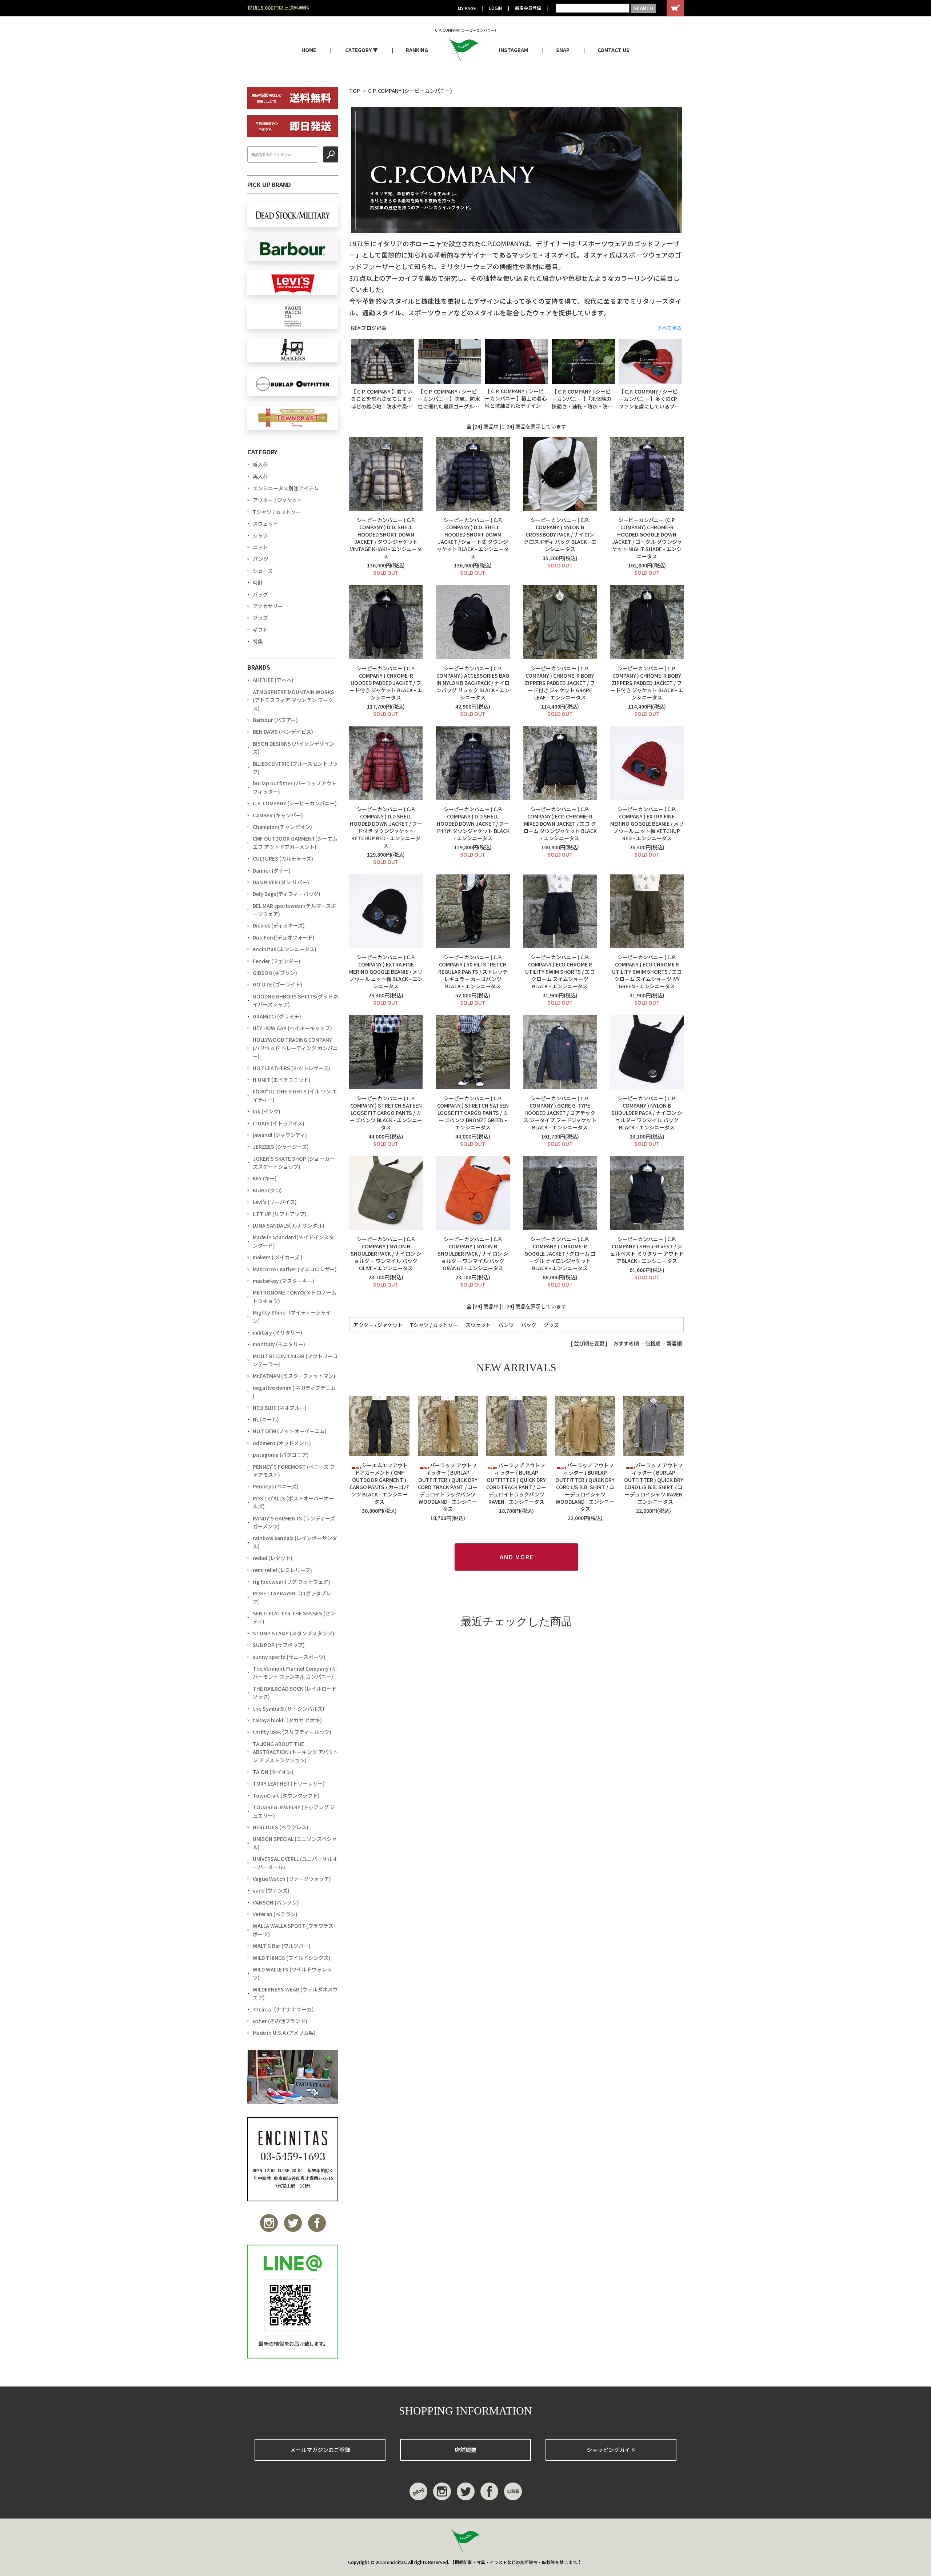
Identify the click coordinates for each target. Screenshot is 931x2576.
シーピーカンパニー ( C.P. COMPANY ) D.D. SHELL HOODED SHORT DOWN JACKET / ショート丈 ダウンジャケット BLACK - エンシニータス (473, 538)
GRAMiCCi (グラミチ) (277, 1016)
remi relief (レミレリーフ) (282, 1570)
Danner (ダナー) (272, 870)
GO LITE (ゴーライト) (277, 984)
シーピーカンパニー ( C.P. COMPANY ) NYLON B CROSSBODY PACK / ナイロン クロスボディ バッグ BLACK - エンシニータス (560, 534)
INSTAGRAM (514, 50)
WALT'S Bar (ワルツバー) (282, 1946)
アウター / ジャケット (378, 1325)
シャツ (260, 535)
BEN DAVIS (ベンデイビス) (283, 731)
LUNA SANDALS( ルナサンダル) (289, 1225)
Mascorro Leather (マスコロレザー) (295, 1269)
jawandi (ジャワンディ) (280, 1135)
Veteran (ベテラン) (275, 1914)
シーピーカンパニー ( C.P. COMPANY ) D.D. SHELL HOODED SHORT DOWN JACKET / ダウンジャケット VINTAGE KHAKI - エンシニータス (386, 538)
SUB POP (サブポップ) (279, 1645)
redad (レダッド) (273, 1558)
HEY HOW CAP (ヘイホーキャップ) (292, 1028)
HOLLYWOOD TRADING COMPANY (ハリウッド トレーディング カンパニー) (295, 1048)
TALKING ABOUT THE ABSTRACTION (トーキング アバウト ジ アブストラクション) (295, 1752)
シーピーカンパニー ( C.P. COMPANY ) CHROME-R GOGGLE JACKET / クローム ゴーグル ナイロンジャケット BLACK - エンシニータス (560, 1253)
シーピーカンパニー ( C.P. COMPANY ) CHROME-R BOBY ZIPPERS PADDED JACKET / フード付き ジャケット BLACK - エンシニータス (647, 683)
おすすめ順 (626, 1343)
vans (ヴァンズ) (271, 1890)
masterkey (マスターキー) (283, 1281)
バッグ (529, 1325)
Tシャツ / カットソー (434, 1325)
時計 (258, 582)
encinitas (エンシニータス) (285, 949)
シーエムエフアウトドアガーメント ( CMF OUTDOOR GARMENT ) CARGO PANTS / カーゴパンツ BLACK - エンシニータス (379, 1483)
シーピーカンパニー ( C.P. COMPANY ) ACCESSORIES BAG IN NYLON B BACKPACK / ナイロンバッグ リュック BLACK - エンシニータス (473, 683)
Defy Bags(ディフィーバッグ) (287, 894)
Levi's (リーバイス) (275, 1202)
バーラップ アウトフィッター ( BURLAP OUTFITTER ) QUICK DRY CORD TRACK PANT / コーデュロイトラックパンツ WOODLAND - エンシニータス (448, 1487)
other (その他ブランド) (280, 2021)
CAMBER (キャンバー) (278, 815)
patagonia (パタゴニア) (281, 1455)
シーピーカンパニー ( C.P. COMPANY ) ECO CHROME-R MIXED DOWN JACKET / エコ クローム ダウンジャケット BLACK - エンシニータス (560, 824)
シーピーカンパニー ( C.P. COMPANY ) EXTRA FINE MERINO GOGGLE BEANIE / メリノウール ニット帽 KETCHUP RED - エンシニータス (647, 824)
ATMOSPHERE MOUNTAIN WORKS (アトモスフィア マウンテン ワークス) (293, 700)
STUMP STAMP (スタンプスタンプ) (293, 1633)
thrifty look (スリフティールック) (292, 1732)
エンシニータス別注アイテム (286, 488)
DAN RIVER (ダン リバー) (281, 882)
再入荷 (260, 476)
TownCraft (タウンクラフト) (286, 1795)
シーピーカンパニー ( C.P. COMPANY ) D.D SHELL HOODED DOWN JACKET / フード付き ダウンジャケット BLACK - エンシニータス (473, 824)
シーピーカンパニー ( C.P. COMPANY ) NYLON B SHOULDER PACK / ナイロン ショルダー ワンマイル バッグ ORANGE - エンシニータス (473, 1253)
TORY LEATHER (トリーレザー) (289, 1783)
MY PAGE (467, 8)
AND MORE (517, 1557)
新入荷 (260, 464)
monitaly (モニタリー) (279, 1344)
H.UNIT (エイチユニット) (282, 1080)
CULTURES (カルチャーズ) (283, 858)
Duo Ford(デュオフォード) (284, 937)
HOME (309, 50)
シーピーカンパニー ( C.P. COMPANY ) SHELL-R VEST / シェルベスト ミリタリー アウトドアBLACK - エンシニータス (647, 1250)
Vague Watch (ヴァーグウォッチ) (292, 1879)
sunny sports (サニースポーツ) (289, 1657)
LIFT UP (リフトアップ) (280, 1214)
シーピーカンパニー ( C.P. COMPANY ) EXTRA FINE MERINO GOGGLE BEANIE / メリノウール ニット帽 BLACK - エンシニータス (386, 972)
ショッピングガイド (611, 2450)
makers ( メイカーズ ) (278, 1257)
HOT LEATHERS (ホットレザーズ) (291, 1068)
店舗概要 (465, 2450)
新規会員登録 (528, 8)
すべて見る (670, 328)
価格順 (653, 1343)
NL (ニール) (266, 1419)
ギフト (260, 630)
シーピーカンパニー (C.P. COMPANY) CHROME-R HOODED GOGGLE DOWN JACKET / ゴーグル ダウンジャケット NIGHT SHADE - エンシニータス (647, 538)
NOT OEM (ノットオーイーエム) (290, 1431)
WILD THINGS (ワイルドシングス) (292, 1958)
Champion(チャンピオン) (282, 827)
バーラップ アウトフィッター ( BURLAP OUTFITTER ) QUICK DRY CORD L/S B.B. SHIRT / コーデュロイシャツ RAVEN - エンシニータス (654, 1483)
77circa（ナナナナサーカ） (285, 2009)
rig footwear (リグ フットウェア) (291, 1582)
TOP (355, 91)
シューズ (263, 571)
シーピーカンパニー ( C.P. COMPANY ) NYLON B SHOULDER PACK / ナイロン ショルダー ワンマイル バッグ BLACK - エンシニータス (647, 1113)
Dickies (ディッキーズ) (279, 925)
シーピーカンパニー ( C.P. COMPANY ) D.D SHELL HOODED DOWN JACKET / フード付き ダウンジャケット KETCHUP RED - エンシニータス (386, 827)
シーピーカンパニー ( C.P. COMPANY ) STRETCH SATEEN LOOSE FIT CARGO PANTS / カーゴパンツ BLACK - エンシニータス (386, 1113)
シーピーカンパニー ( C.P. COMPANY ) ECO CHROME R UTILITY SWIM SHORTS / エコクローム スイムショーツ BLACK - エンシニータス (560, 972)
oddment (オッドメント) (282, 1443)
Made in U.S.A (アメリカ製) (284, 2033)
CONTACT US (614, 50)
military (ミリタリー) (277, 1332)
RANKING (417, 50)
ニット (260, 547)
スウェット (478, 1325)
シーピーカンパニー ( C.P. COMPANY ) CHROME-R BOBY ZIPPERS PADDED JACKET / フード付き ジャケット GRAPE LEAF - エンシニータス (560, 683)
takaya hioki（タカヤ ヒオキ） (289, 1720)
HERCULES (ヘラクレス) (281, 1827)
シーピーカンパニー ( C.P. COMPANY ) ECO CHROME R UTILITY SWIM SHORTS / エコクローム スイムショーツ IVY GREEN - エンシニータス (647, 972)
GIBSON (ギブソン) (275, 973)
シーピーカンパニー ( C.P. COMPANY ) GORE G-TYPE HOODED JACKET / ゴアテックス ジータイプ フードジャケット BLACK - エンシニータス (560, 1113)
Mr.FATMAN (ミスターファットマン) (294, 1376)
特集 (258, 641)
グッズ (551, 1325)
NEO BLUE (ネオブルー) (280, 1408)
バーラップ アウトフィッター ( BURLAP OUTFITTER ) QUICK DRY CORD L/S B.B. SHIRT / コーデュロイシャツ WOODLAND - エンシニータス (585, 1487)
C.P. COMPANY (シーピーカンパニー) (410, 91)
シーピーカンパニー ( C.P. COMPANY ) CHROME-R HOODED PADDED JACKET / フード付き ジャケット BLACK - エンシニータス (386, 683)
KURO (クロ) (267, 1190)
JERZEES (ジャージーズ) (281, 1147)
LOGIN (496, 8)
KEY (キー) (265, 1178)
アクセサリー (268, 606)
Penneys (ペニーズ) (276, 1486)
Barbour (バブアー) (275, 720)
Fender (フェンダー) (277, 961)
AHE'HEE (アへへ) (273, 680)
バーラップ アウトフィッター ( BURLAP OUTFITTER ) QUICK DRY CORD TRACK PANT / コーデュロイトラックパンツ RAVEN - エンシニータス (516, 1483)
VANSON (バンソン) (276, 1902)
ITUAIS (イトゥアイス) (279, 1123)
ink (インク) (267, 1111)
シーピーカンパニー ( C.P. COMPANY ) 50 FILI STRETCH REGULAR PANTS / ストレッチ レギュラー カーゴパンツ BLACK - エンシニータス (473, 972)
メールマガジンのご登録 (320, 2450)
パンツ (506, 1325)
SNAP (563, 50)
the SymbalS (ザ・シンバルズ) (289, 1708)
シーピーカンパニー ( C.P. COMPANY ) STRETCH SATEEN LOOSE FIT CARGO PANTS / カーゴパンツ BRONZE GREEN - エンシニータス (473, 1113)
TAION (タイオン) (273, 1772)
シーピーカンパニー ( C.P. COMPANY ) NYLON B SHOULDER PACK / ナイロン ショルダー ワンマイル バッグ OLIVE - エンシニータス (386, 1253)
